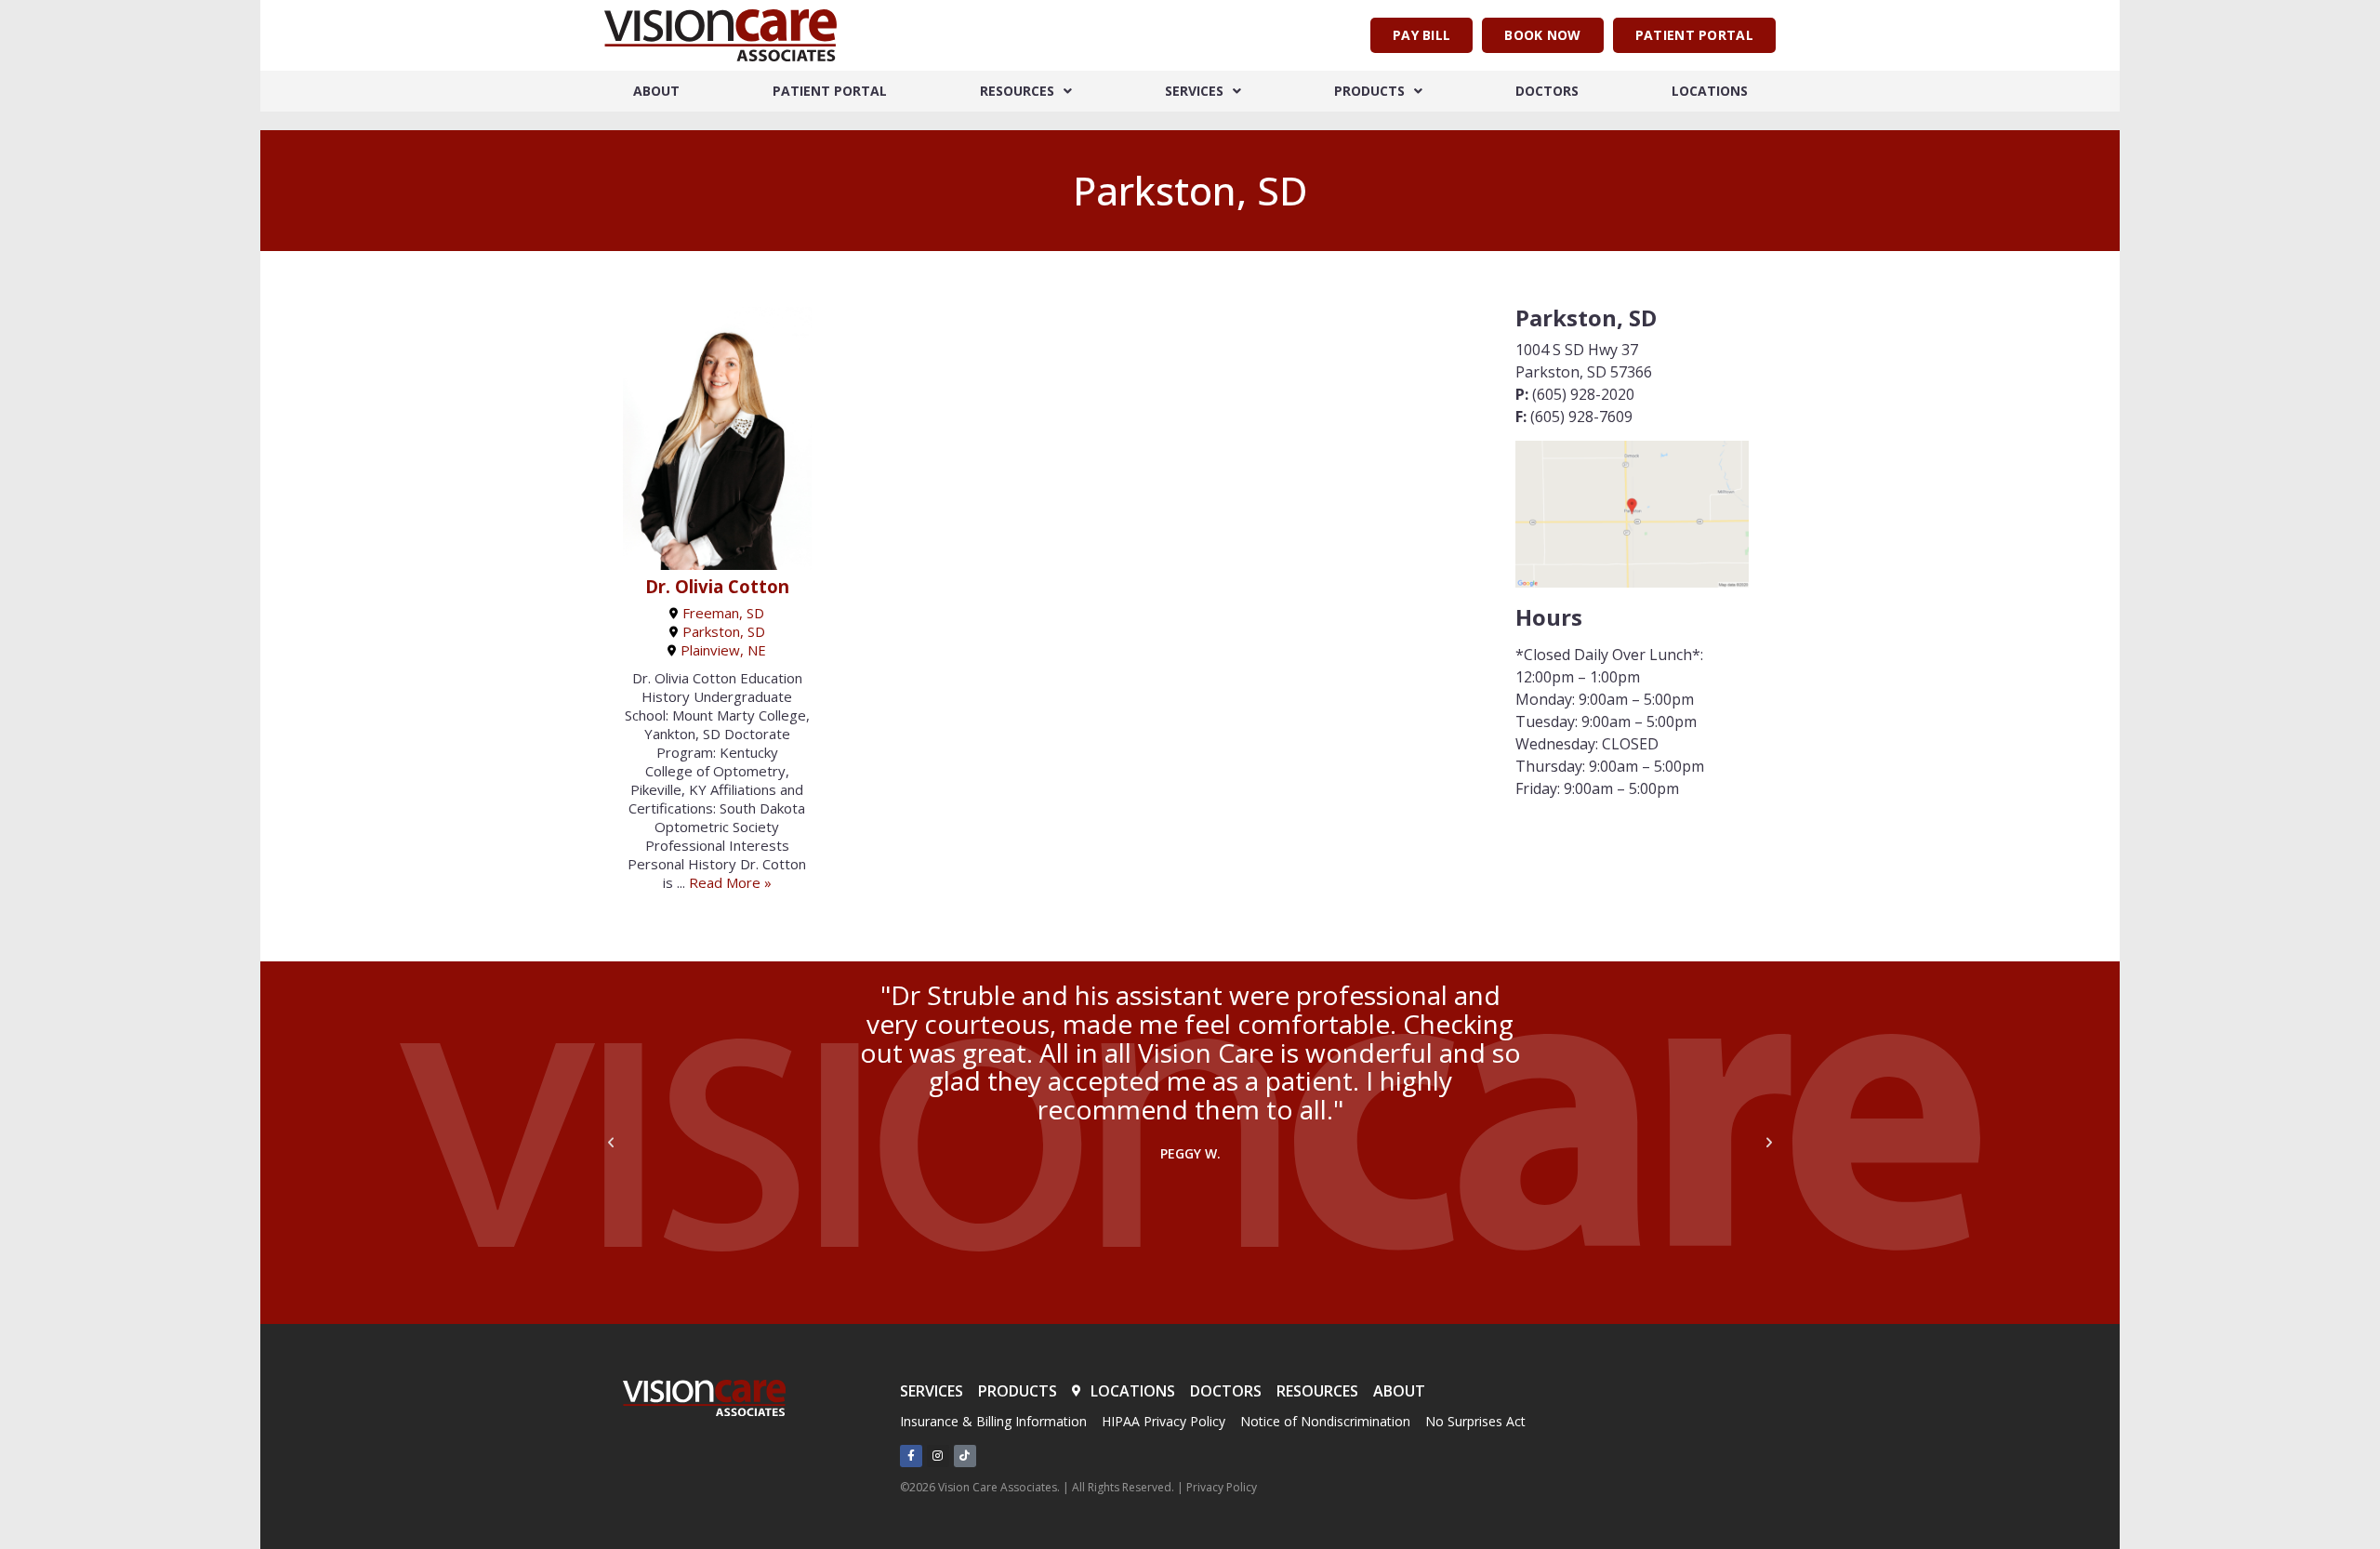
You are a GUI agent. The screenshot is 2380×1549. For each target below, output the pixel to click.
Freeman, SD (723, 613)
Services (1194, 91)
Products (1369, 91)
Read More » (730, 882)
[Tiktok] (965, 1456)
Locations (1710, 91)
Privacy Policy (1222, 1487)
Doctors (1547, 91)
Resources (1017, 91)
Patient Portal (830, 91)
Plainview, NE (723, 650)
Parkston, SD (724, 631)
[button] (611, 1143)
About (656, 91)
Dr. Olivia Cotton (717, 587)
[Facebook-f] (911, 1456)
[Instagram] (938, 1456)
